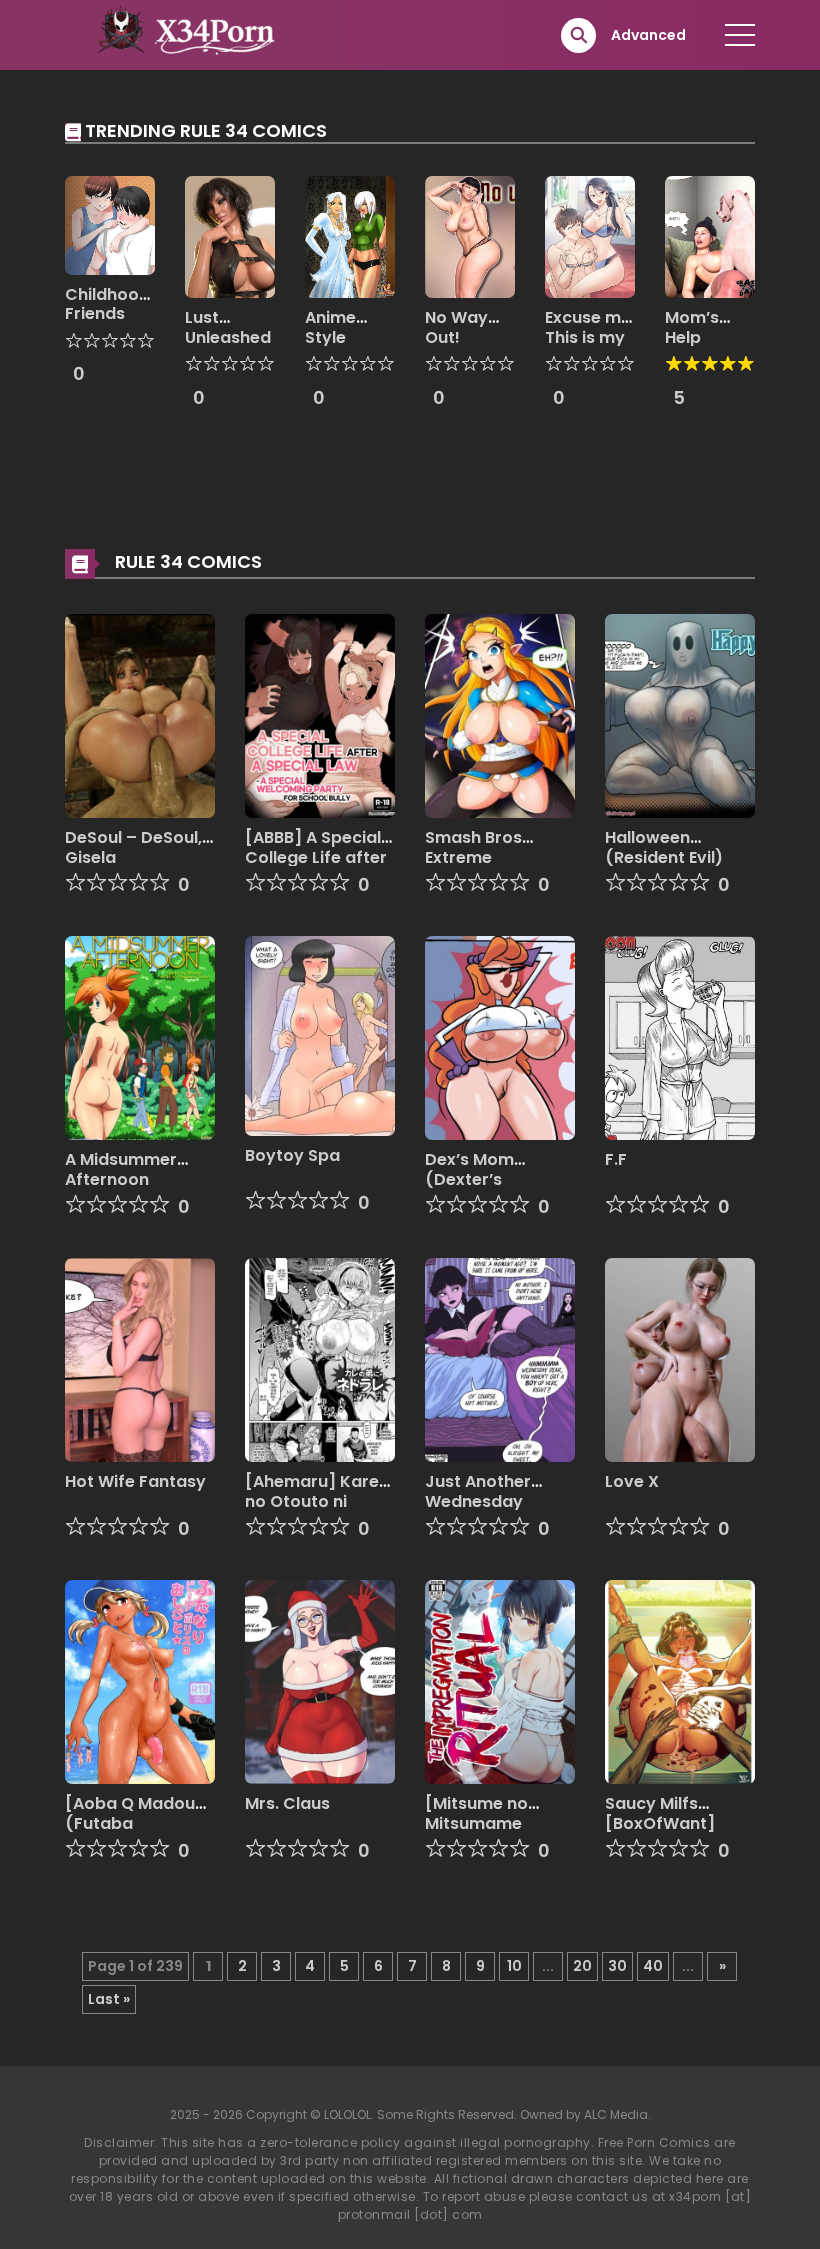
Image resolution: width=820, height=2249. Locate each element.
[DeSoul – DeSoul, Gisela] (140, 715)
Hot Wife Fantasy (135, 1481)
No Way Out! (456, 327)
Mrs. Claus (287, 1803)
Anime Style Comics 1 (341, 336)
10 (514, 1966)
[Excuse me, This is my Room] (590, 236)
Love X (632, 1481)
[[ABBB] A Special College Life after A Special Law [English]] (320, 715)
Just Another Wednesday (478, 1491)
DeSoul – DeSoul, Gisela (133, 847)
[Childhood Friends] (110, 224)
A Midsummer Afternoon (121, 1169)
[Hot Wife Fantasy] (140, 1359)
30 (617, 1966)
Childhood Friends (107, 304)
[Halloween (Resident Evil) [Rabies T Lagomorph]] (680, 715)
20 (582, 1966)
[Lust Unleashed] (230, 236)
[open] (740, 35)
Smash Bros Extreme (473, 847)
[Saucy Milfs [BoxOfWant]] (680, 1681)
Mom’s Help (692, 327)
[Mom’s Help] (710, 236)
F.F (616, 1159)
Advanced (648, 35)
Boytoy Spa (292, 1155)
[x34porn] (181, 34)
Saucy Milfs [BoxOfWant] (660, 1813)
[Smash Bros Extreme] (500, 715)
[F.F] (680, 1037)
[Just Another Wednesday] (500, 1359)
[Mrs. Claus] (320, 1681)
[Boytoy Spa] (320, 1035)
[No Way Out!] (470, 236)
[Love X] (680, 1359)
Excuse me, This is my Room (590, 336)
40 (653, 1966)
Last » (109, 1999)
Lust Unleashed (228, 327)
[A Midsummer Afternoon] (140, 1037)
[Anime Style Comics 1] (350, 236)
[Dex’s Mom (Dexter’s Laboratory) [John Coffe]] (500, 1037)
